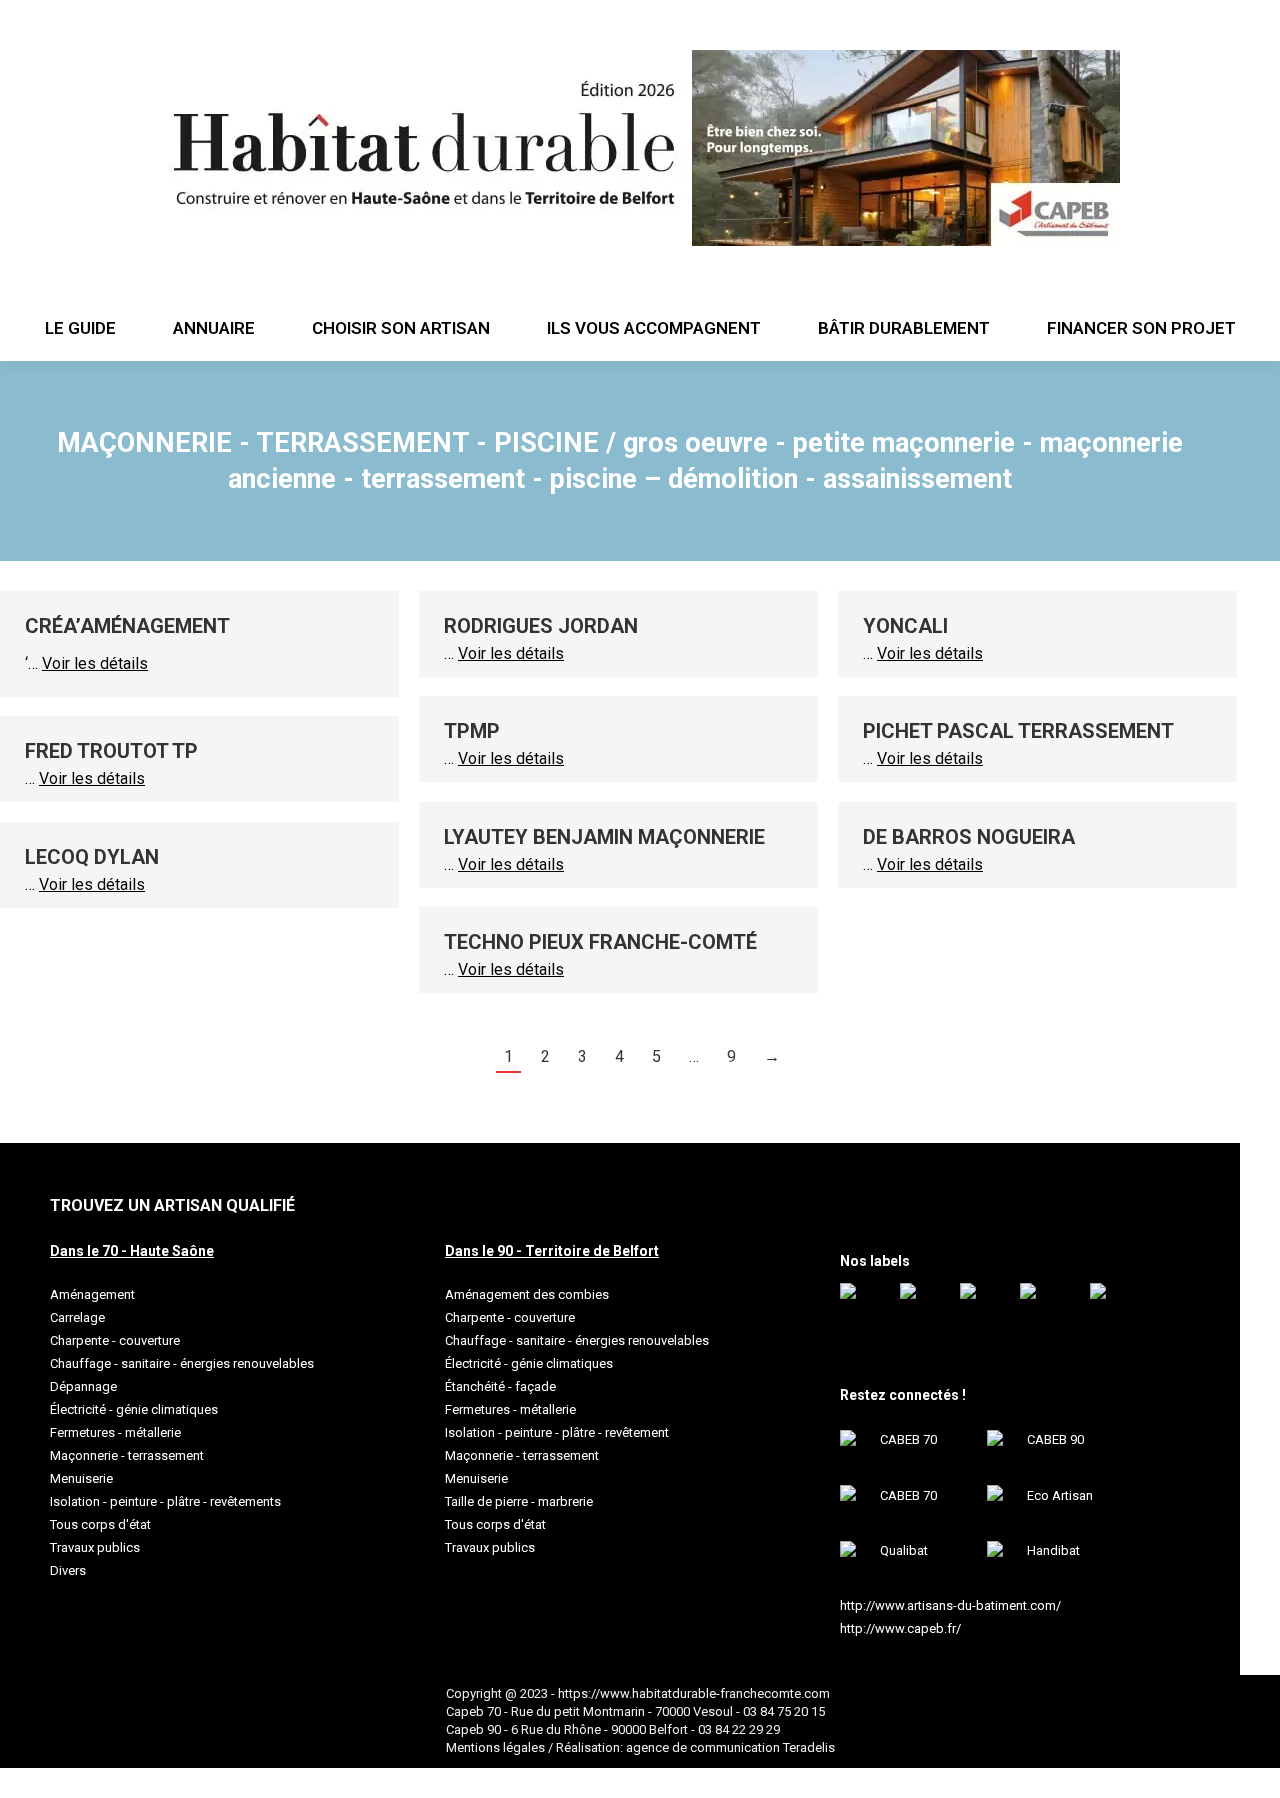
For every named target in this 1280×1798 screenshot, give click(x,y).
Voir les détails (95, 663)
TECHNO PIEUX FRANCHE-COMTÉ (600, 942)
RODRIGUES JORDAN (541, 626)
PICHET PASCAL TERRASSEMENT (1018, 731)
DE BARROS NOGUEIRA (969, 837)
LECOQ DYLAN (92, 857)
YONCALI (905, 626)
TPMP (472, 731)
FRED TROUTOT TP (111, 751)
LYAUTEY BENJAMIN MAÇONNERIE (604, 837)
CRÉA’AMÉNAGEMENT (127, 626)
